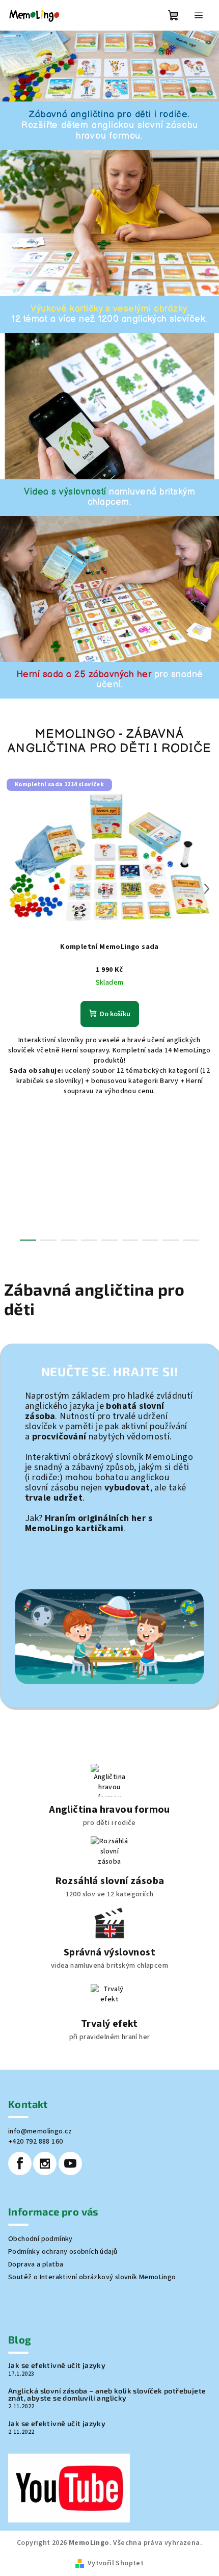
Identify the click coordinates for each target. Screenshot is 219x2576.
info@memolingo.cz (40, 2131)
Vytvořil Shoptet (116, 2563)
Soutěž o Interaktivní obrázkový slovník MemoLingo (92, 2277)
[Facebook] (20, 2163)
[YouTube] (70, 2163)
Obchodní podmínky (40, 2239)
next (207, 889)
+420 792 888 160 (35, 2142)
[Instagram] (45, 2163)
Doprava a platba (36, 2264)
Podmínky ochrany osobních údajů (63, 2252)
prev (12, 889)
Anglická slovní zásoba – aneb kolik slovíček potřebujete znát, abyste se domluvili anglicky (107, 2394)
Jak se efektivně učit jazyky (57, 2365)
